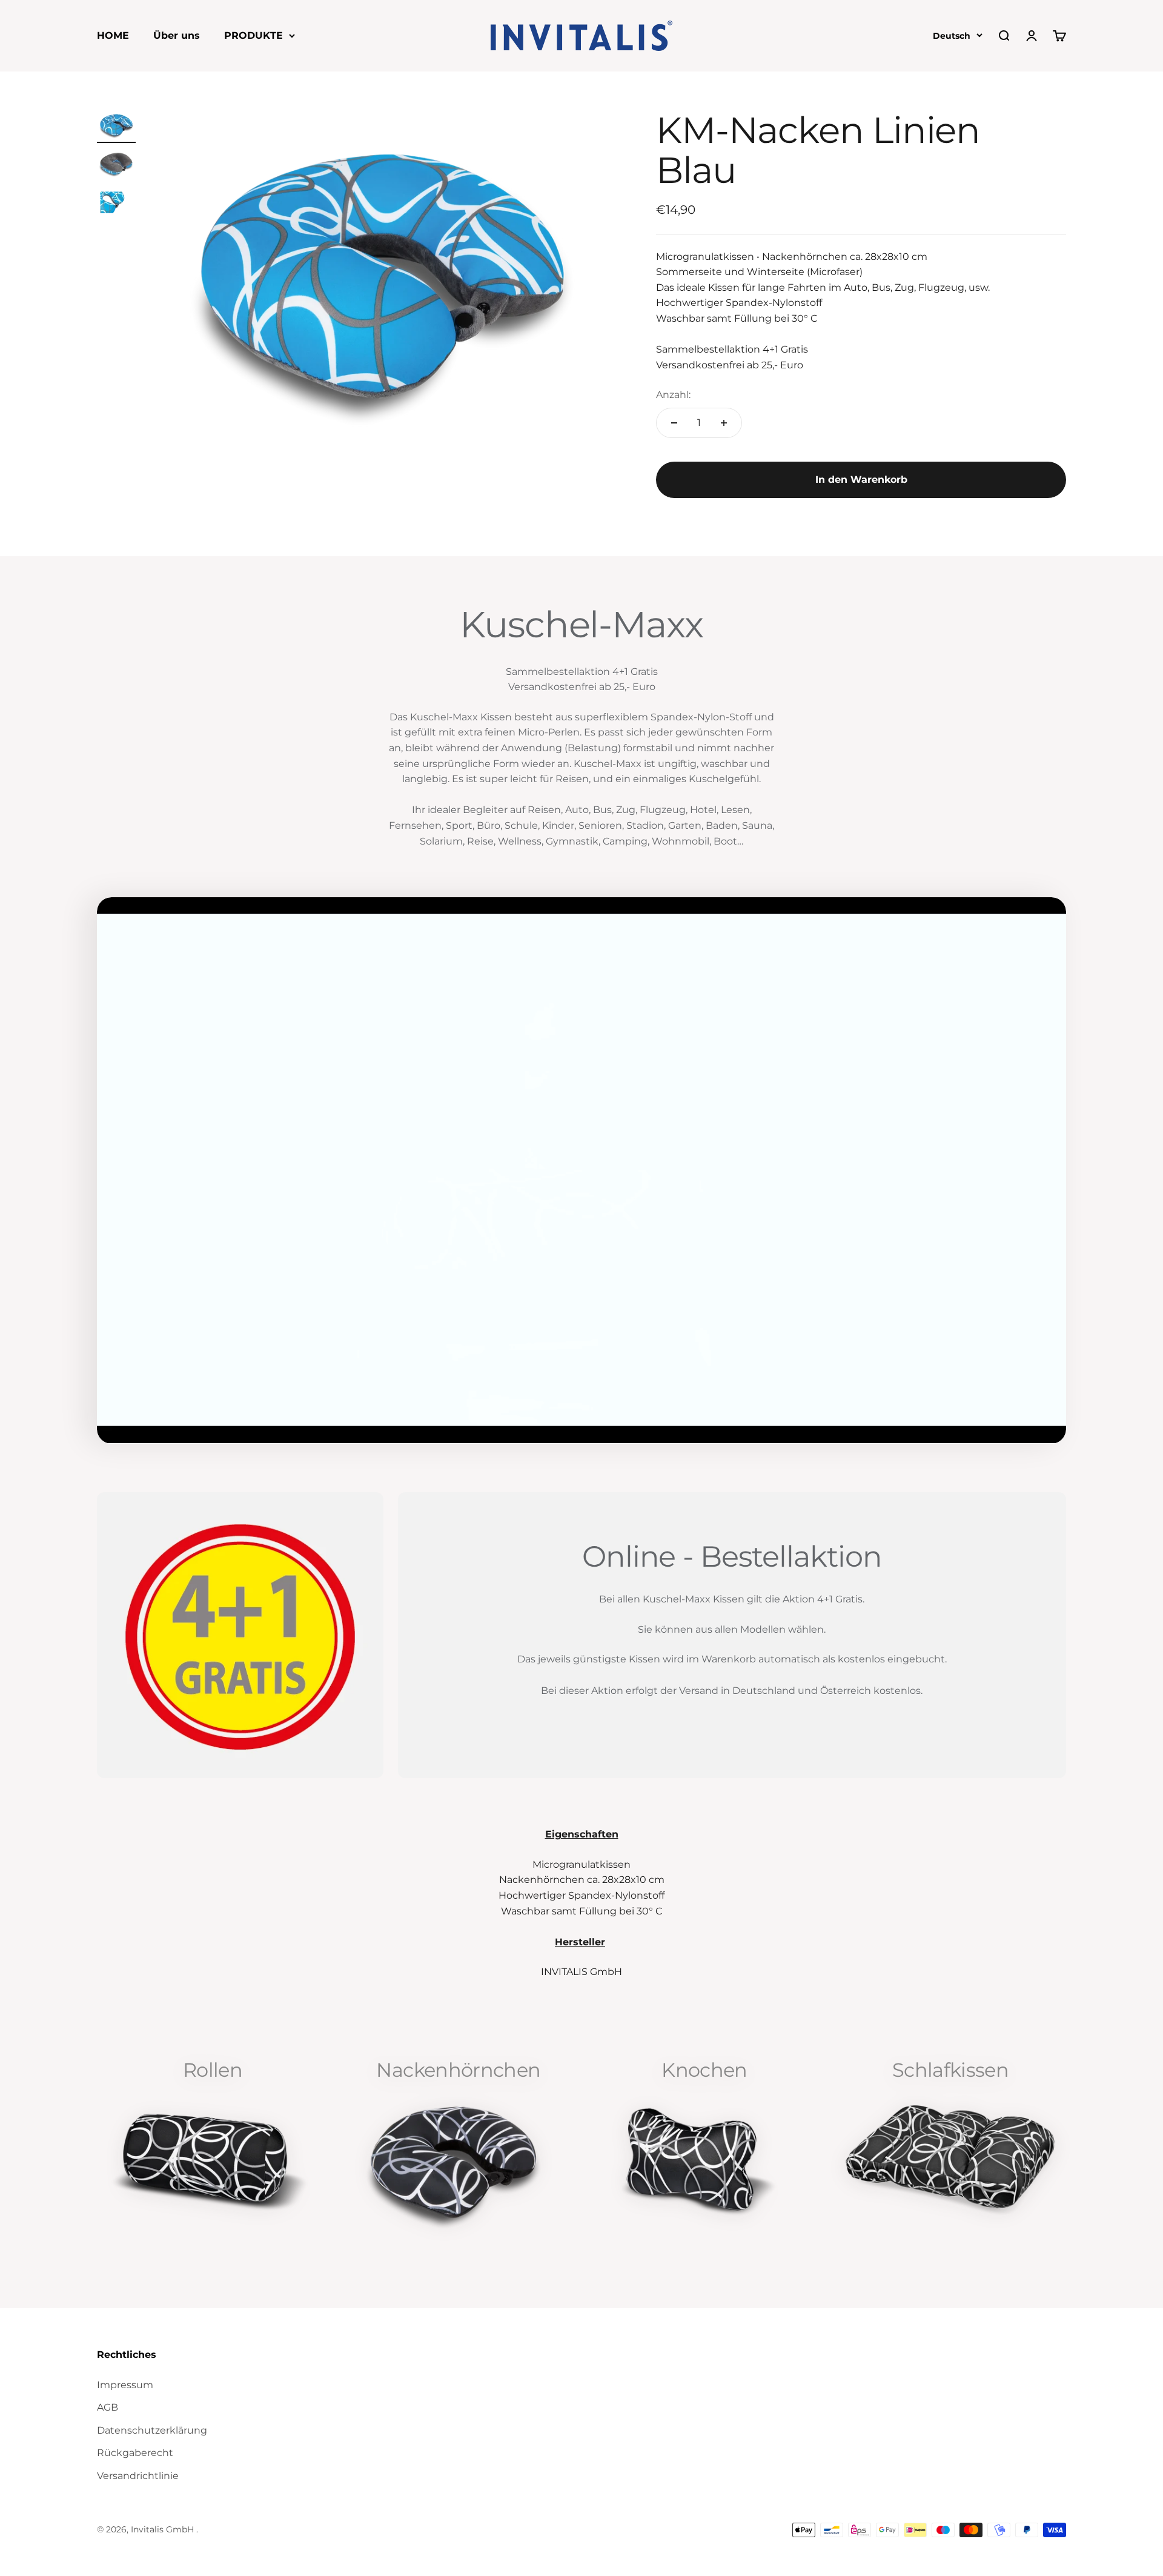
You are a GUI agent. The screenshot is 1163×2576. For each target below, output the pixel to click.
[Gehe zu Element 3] (116, 204)
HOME (113, 35)
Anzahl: (673, 395)
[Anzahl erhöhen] (724, 423)
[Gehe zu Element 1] (116, 127)
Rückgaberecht (135, 2453)
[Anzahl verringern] (674, 423)
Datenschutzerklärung (152, 2430)
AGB (108, 2407)
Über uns (177, 35)
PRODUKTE (253, 35)
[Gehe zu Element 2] (116, 165)
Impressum (125, 2385)
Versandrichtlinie (138, 2476)
